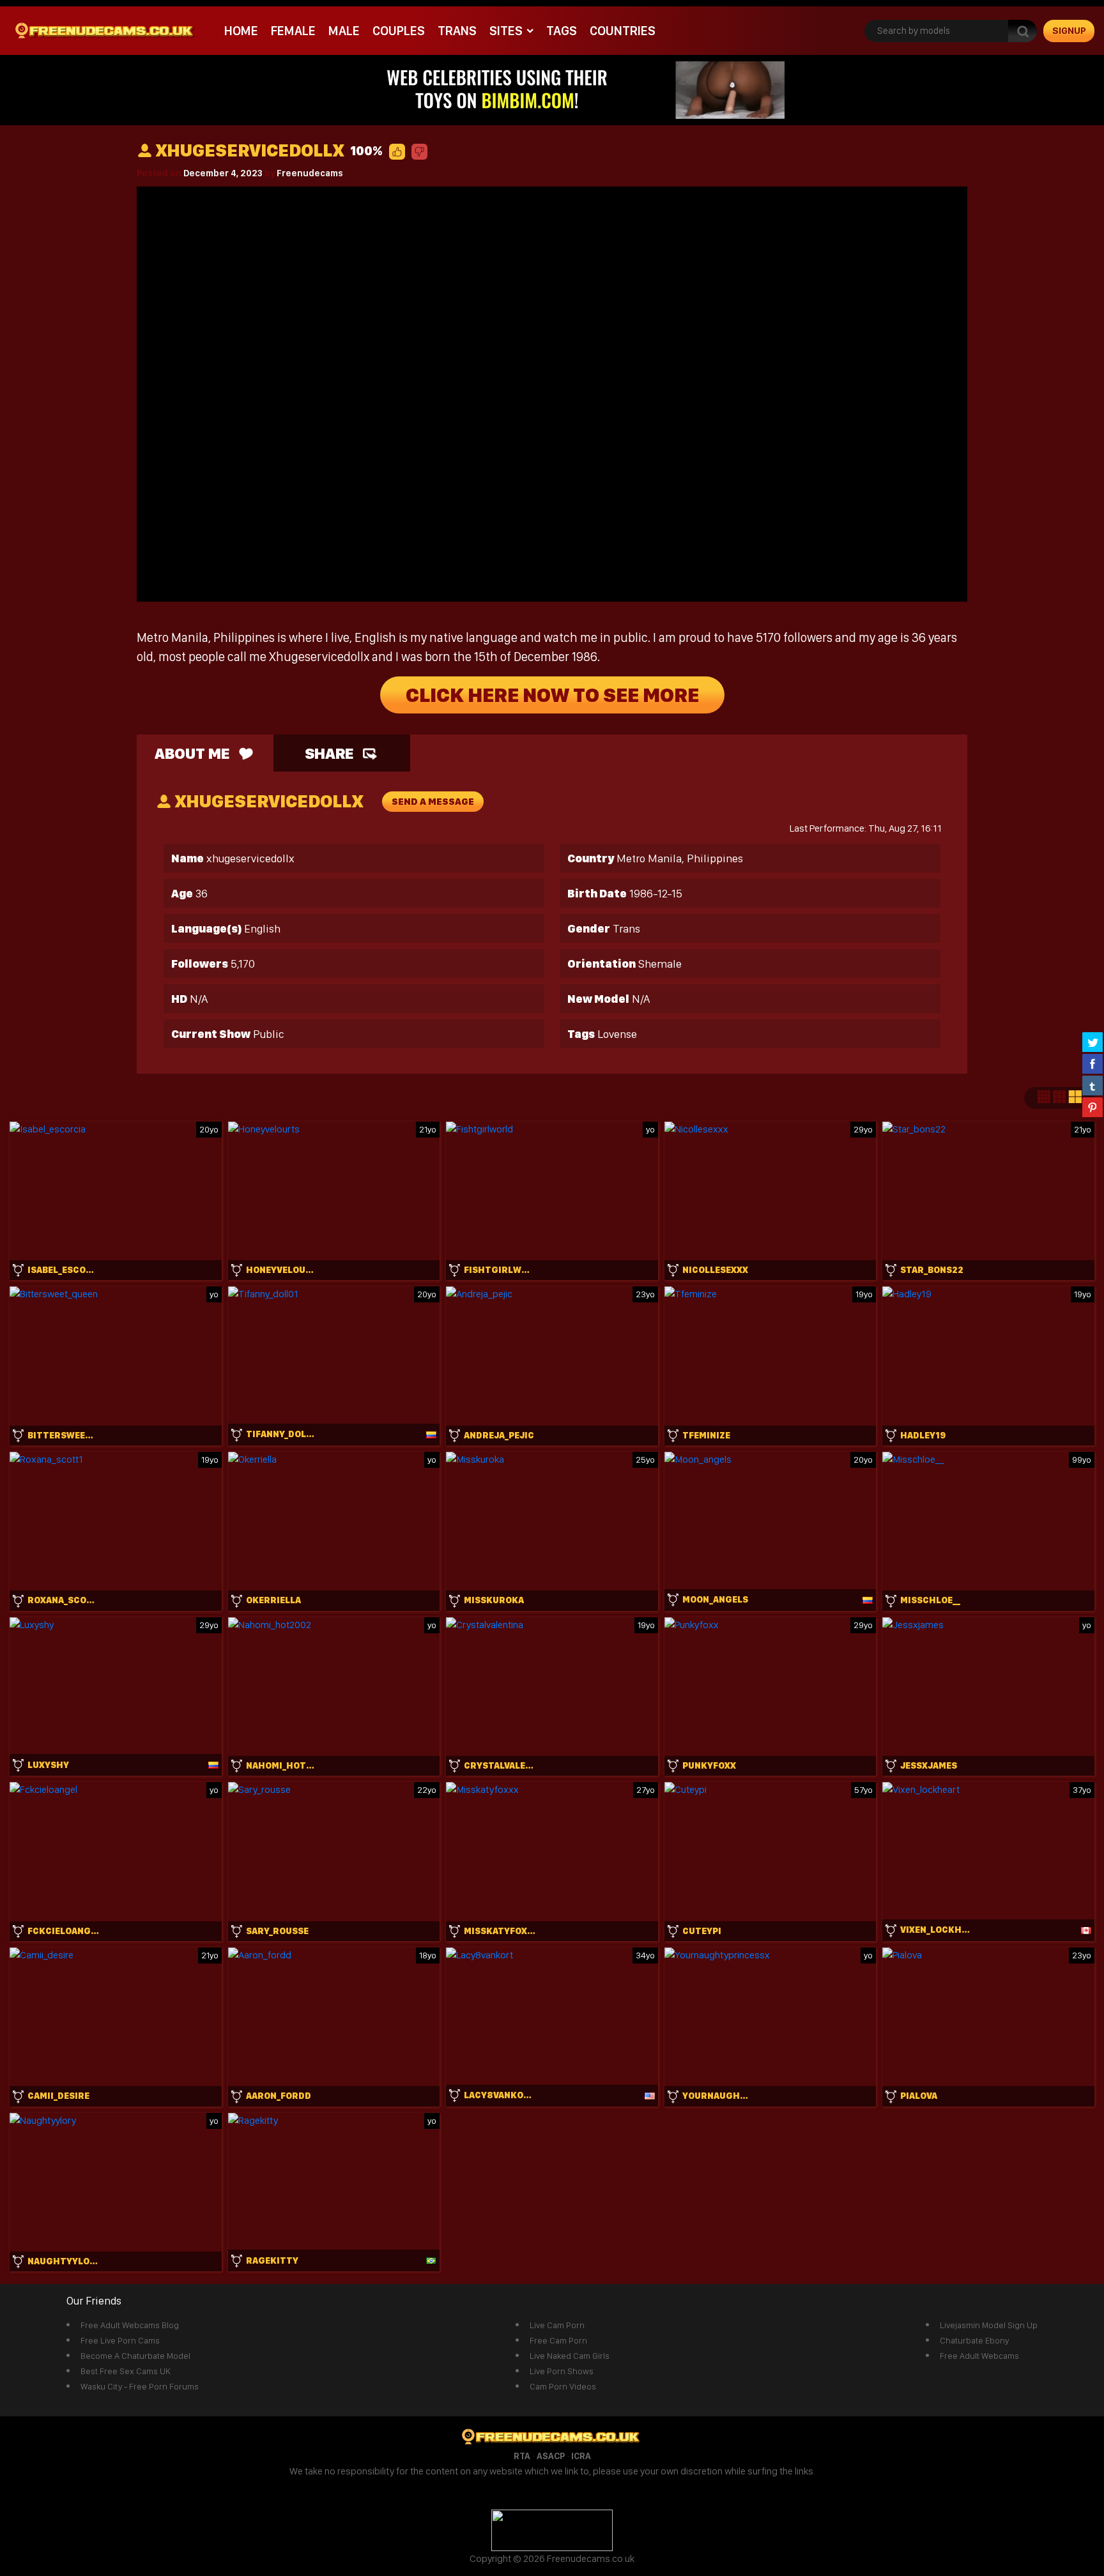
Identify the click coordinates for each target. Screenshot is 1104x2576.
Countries (623, 31)
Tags (562, 31)
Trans (457, 31)
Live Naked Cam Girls (570, 2356)
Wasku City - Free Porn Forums (140, 2386)
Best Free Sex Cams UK (126, 2371)
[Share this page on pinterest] (1092, 1107)
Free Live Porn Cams (120, 2340)
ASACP (551, 2456)
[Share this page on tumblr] (1092, 1085)
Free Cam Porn (558, 2340)
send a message (433, 802)
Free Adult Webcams (979, 2356)
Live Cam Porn (557, 2325)
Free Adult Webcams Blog (130, 2325)
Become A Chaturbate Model (135, 2356)
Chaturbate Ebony (974, 2340)
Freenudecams (310, 173)
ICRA (581, 2456)
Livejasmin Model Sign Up (989, 2325)
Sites (506, 31)
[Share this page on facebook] (1092, 1063)
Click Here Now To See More (552, 695)
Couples (399, 31)
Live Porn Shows (562, 2371)
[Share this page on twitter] (1092, 1042)
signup (1069, 31)
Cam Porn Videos (563, 2386)
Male (344, 31)
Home (241, 31)
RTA (522, 2456)
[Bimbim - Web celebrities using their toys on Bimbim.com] (552, 89)
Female (293, 31)
